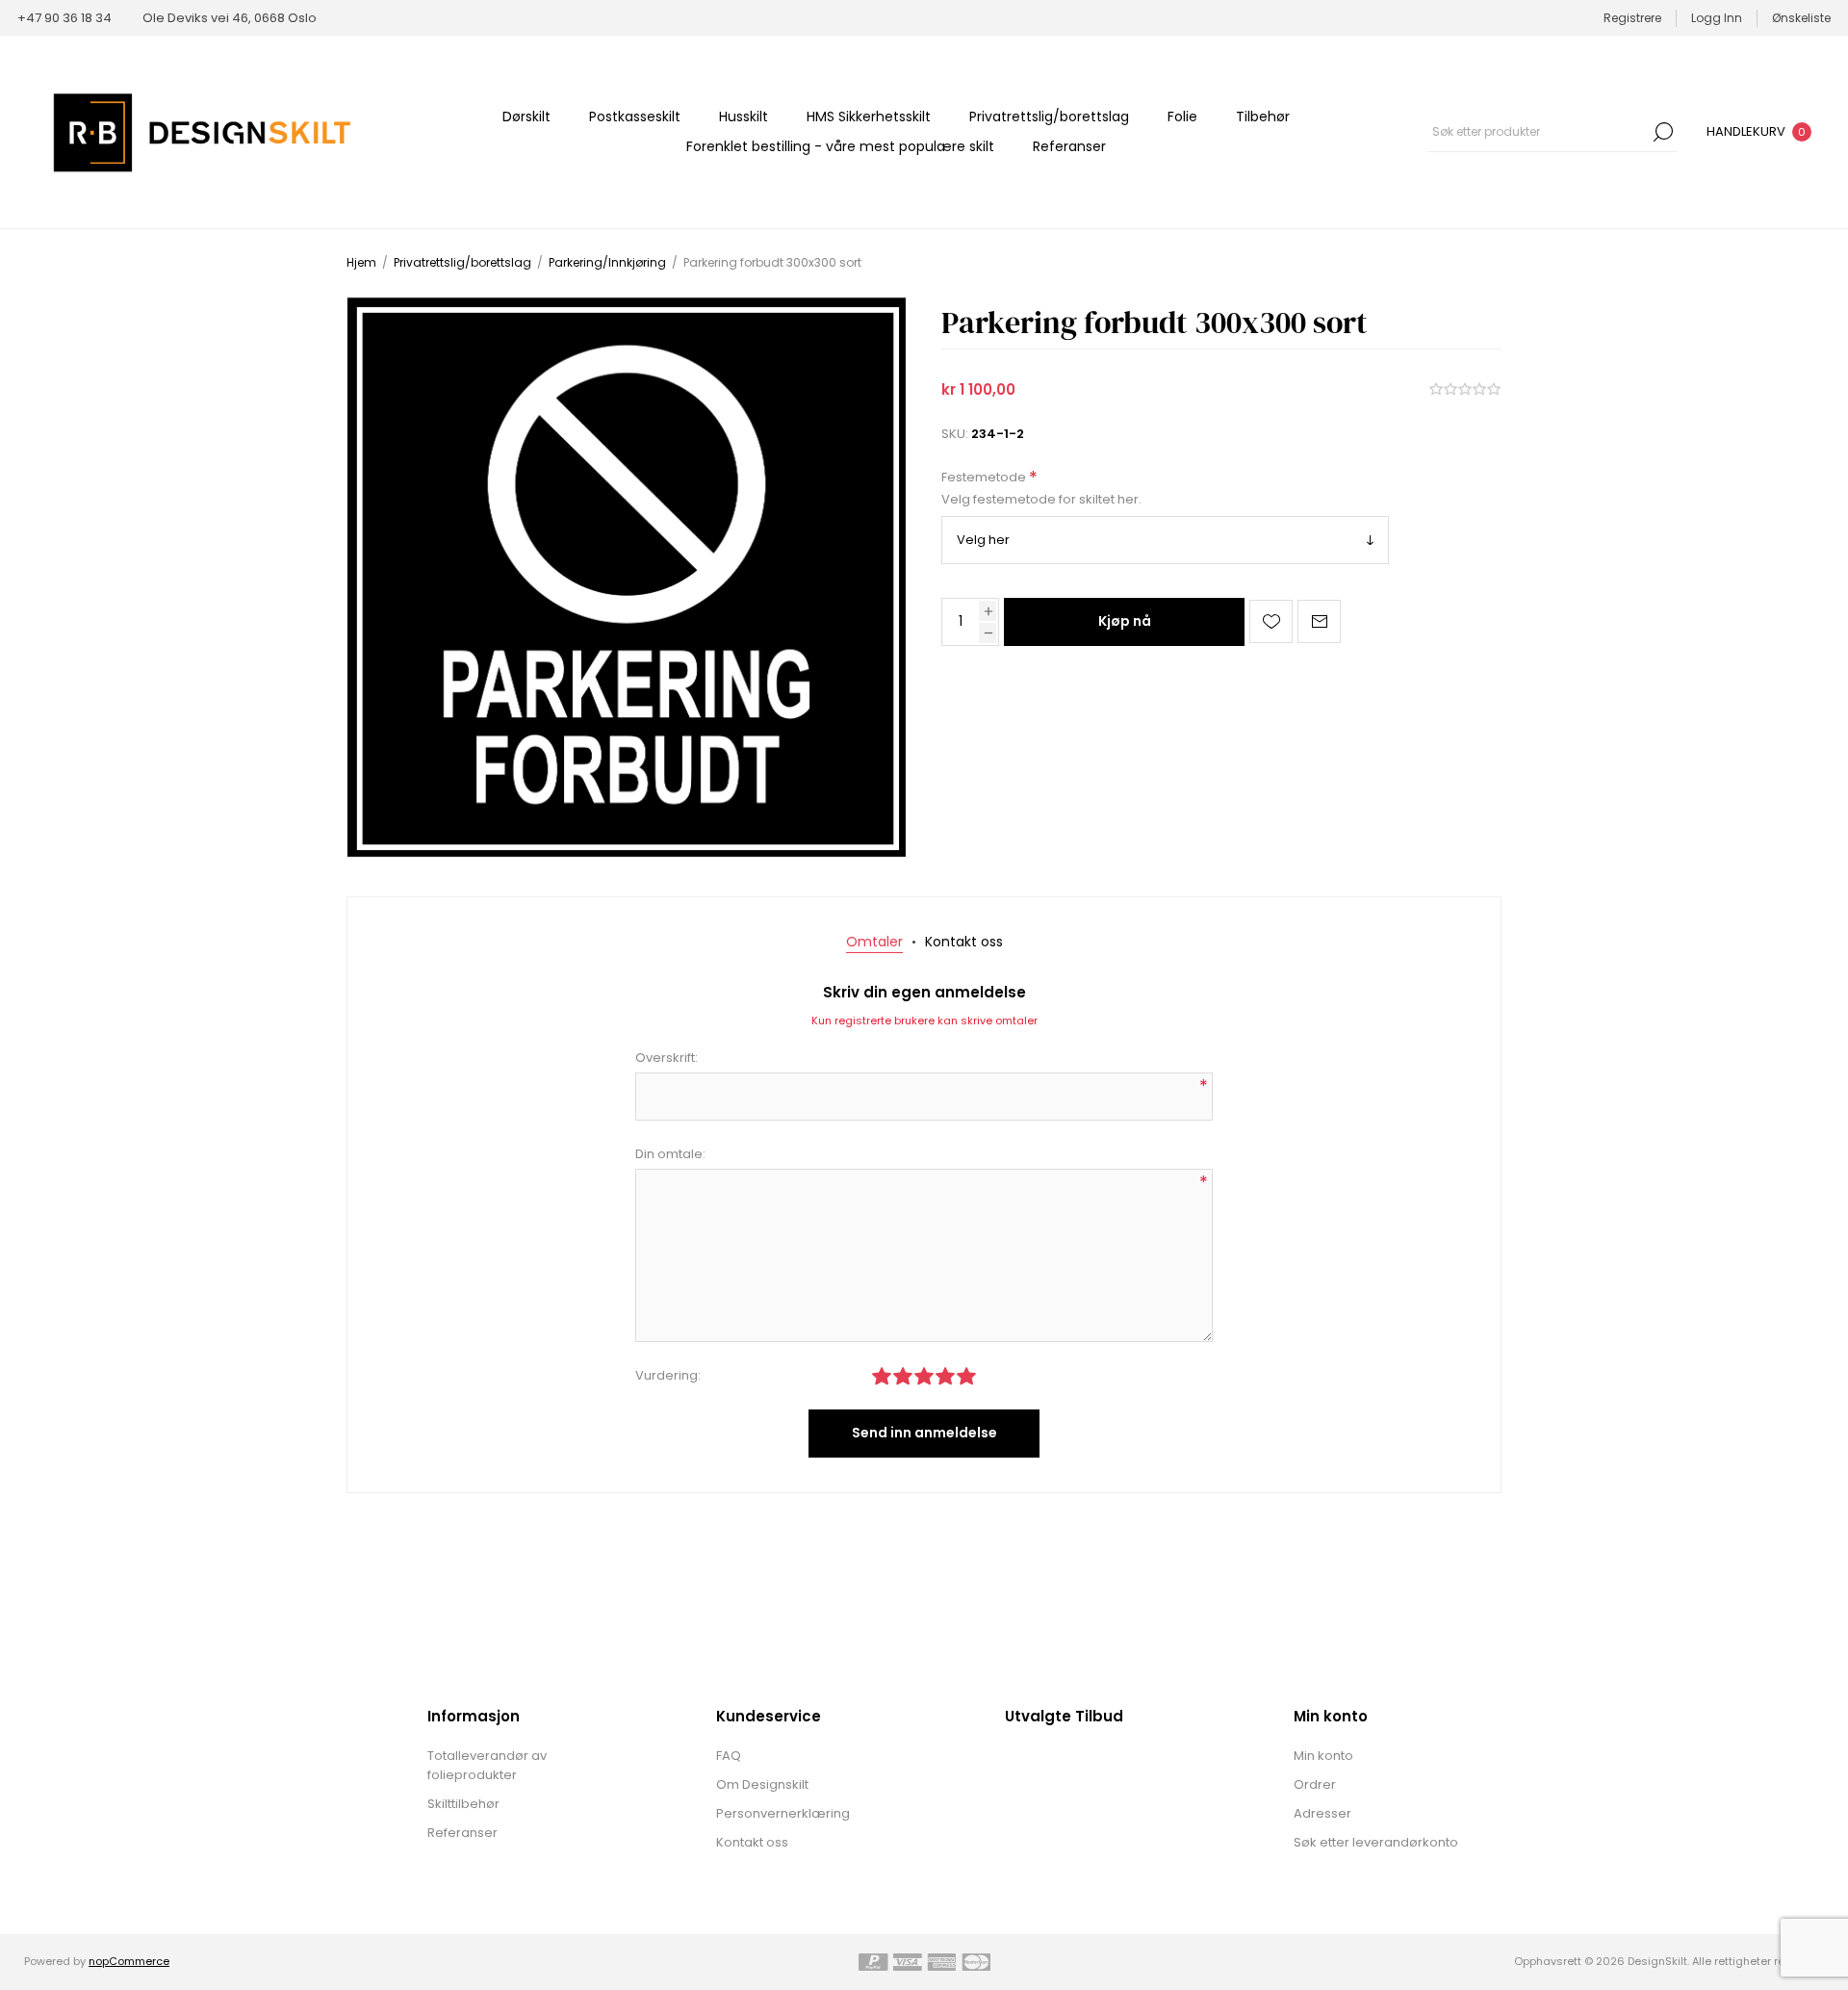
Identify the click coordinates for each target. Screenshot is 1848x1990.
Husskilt (744, 116)
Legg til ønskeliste (1271, 621)
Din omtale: (670, 1154)
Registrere (1632, 18)
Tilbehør (1263, 116)
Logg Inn (1717, 18)
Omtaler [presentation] (874, 942)
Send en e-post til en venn (1319, 621)
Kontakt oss (752, 1842)
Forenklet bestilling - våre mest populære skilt (840, 146)
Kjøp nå (1125, 621)
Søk (1663, 132)
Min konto (1323, 1756)
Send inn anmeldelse (924, 1433)
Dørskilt (526, 116)
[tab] (874, 942)
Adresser (1322, 1813)
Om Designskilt (762, 1784)
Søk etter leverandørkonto (1376, 1842)
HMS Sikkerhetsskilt (869, 116)
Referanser (1069, 146)
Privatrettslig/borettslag (1049, 116)
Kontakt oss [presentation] (964, 942)
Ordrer (1315, 1784)
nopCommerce (129, 1961)
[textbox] (1538, 132)
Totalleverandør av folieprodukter (487, 1765)
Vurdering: (668, 1375)
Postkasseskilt (635, 116)
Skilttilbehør (463, 1804)
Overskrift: (667, 1058)
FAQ (729, 1756)
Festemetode (985, 478)
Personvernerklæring (783, 1813)
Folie (1182, 116)
